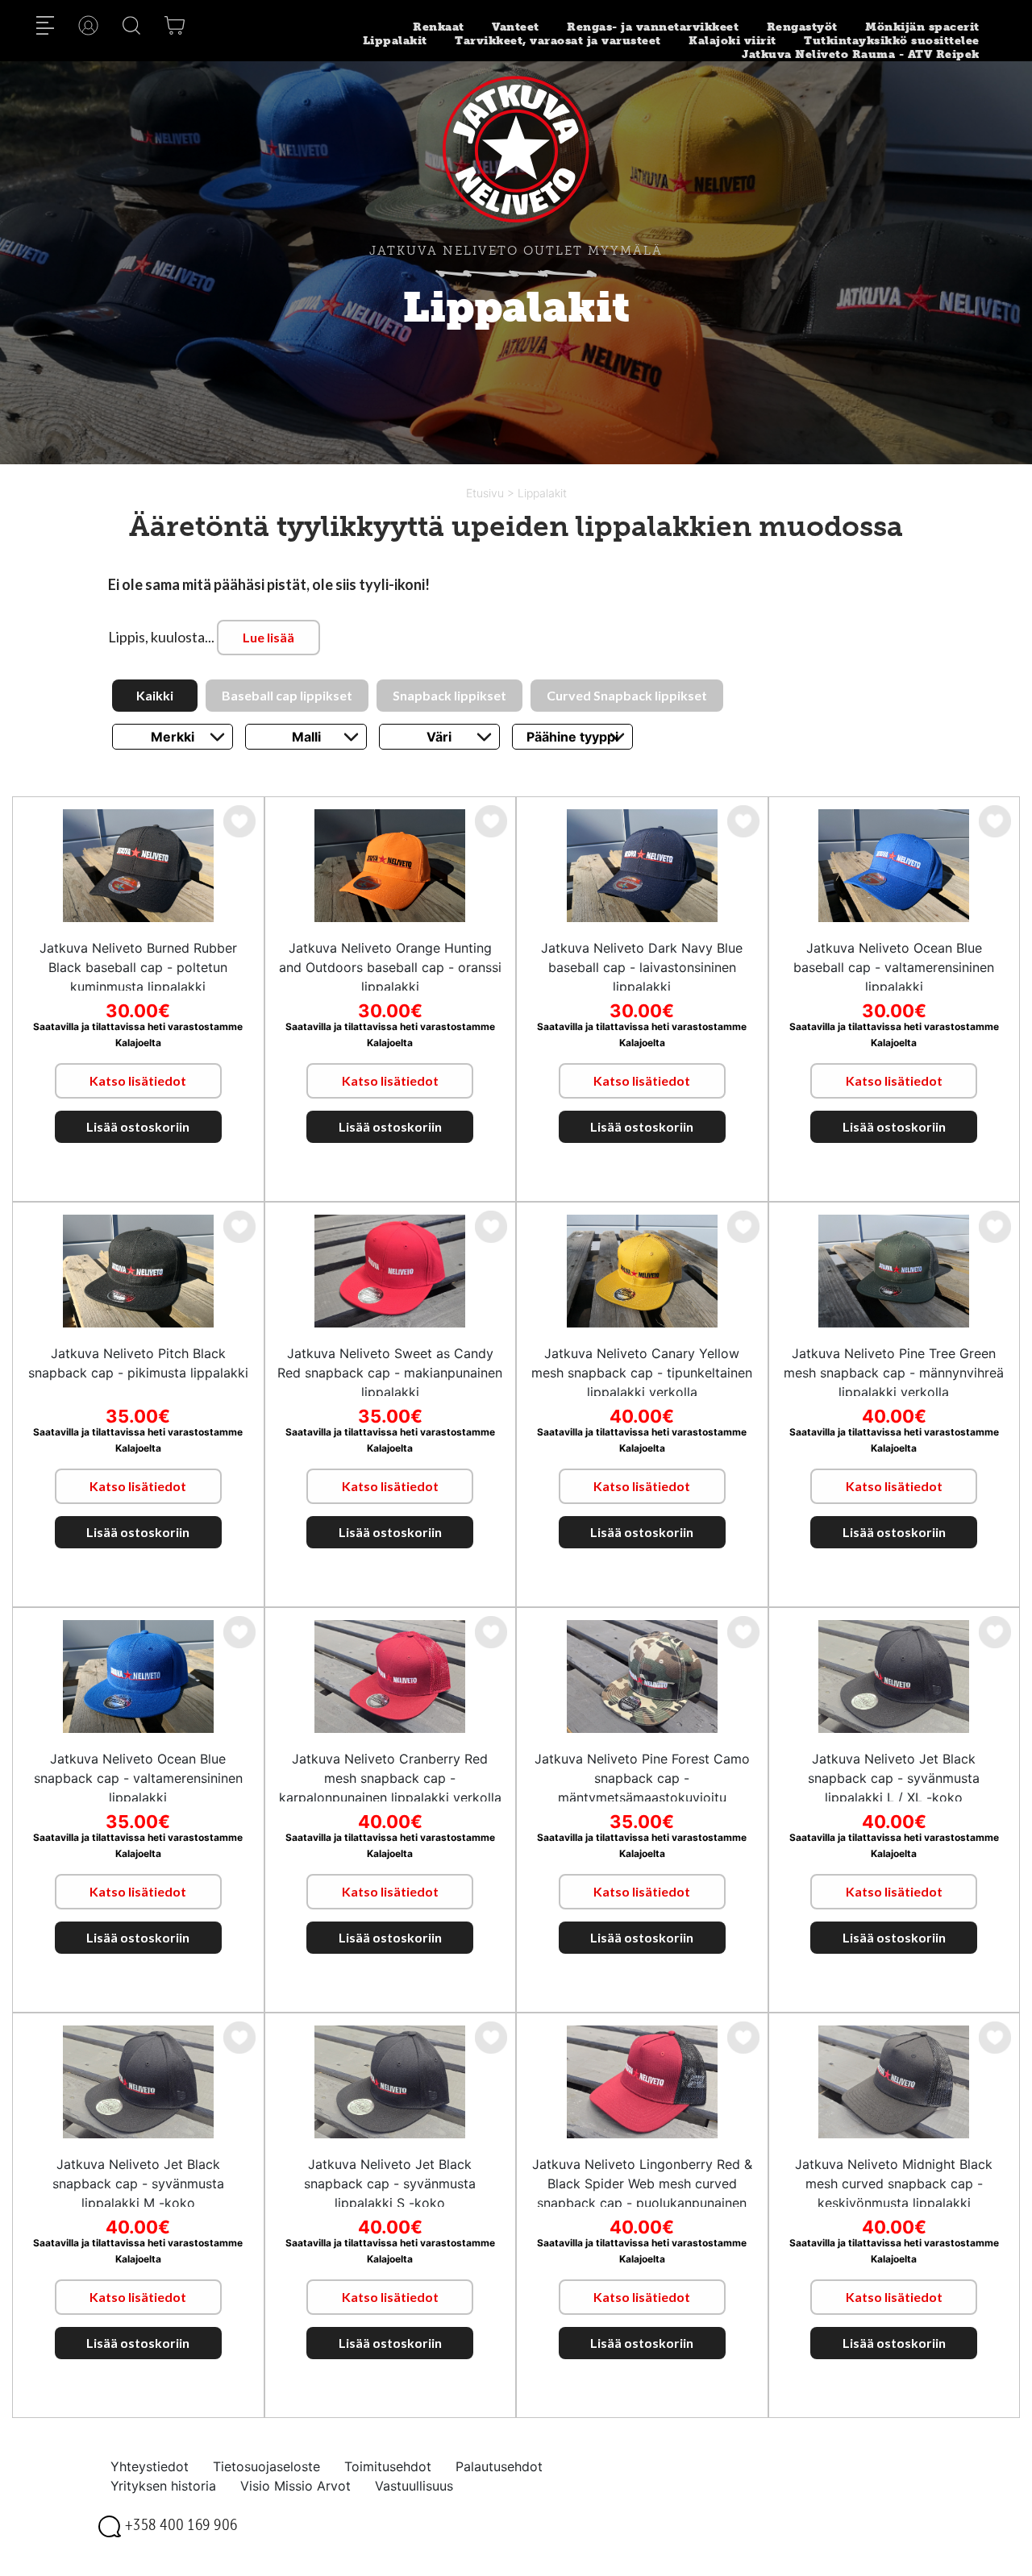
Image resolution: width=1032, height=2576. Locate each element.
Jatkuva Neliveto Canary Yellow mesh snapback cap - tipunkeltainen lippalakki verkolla (642, 1373)
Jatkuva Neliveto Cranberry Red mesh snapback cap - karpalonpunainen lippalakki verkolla (390, 1778)
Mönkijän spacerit (922, 27)
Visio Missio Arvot (295, 2486)
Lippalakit (395, 41)
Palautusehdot (499, 2466)
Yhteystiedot (150, 2466)
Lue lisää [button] (268, 637)
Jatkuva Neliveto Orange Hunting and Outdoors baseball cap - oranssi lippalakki (390, 967)
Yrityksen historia (163, 2486)
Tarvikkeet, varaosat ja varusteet (558, 41)
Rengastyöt (802, 27)
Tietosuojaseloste (266, 2466)
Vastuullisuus (414, 2486)
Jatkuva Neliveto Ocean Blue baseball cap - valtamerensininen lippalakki (894, 967)
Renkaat (439, 27)
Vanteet (516, 27)
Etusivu (487, 493)
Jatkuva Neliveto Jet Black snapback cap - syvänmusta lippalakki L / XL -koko (894, 1778)
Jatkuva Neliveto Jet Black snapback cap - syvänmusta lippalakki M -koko (138, 2183)
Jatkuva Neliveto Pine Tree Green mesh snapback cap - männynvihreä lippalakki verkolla (894, 1373)
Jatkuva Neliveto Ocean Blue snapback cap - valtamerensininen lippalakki (138, 1778)
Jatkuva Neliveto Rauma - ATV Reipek (861, 54)
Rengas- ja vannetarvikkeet (653, 27)
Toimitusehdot (388, 2466)
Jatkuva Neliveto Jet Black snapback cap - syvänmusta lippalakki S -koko (390, 2183)
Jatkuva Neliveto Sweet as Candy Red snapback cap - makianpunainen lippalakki (390, 1373)
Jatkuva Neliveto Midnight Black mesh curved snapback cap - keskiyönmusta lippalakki (894, 2183)
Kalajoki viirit (732, 41)
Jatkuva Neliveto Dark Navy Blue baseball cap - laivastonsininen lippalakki (642, 967)
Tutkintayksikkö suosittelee (892, 41)
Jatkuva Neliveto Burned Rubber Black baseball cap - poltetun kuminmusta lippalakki (138, 967)
